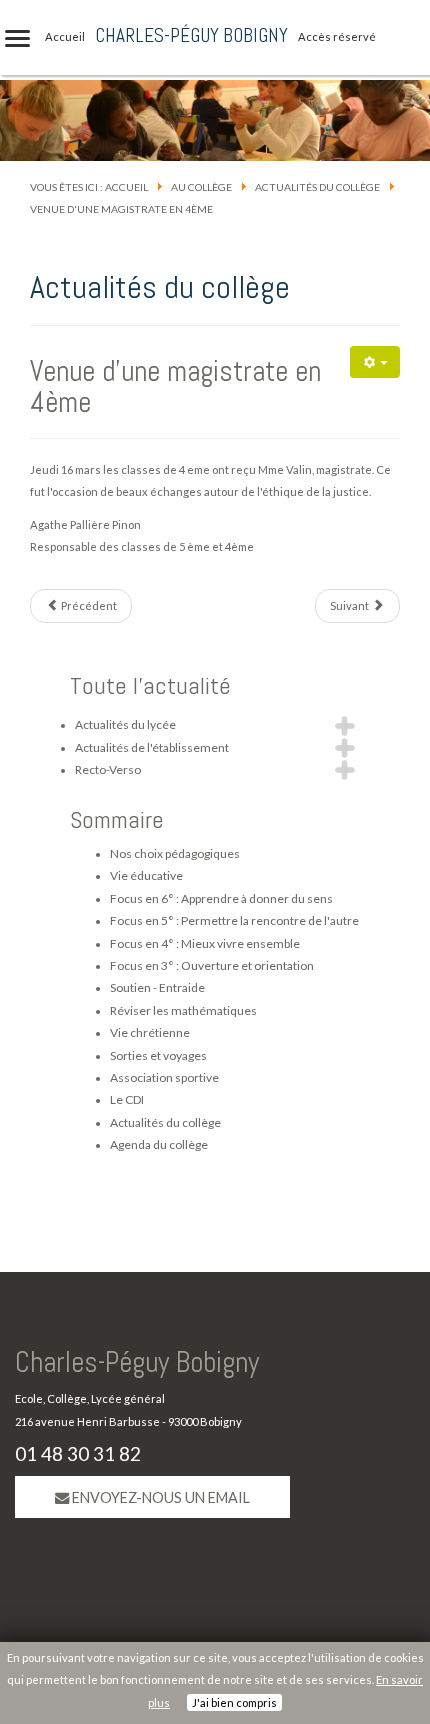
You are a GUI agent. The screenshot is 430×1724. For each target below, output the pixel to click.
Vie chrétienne (150, 1032)
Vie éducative (146, 875)
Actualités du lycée (125, 724)
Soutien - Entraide (157, 987)
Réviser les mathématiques (183, 1010)
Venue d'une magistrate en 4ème (175, 387)
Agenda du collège (159, 1144)
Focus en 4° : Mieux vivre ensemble (205, 943)
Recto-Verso (108, 769)
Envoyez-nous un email (159, 1497)
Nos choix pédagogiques (175, 853)
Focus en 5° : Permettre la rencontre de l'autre (234, 920)
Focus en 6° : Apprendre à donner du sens (221, 898)
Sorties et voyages (158, 1055)
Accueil (126, 187)
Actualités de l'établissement (152, 747)
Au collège (201, 187)
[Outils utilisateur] (375, 362)
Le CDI (127, 1099)
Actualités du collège (317, 187)
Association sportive (164, 1077)
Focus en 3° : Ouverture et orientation (212, 965)
